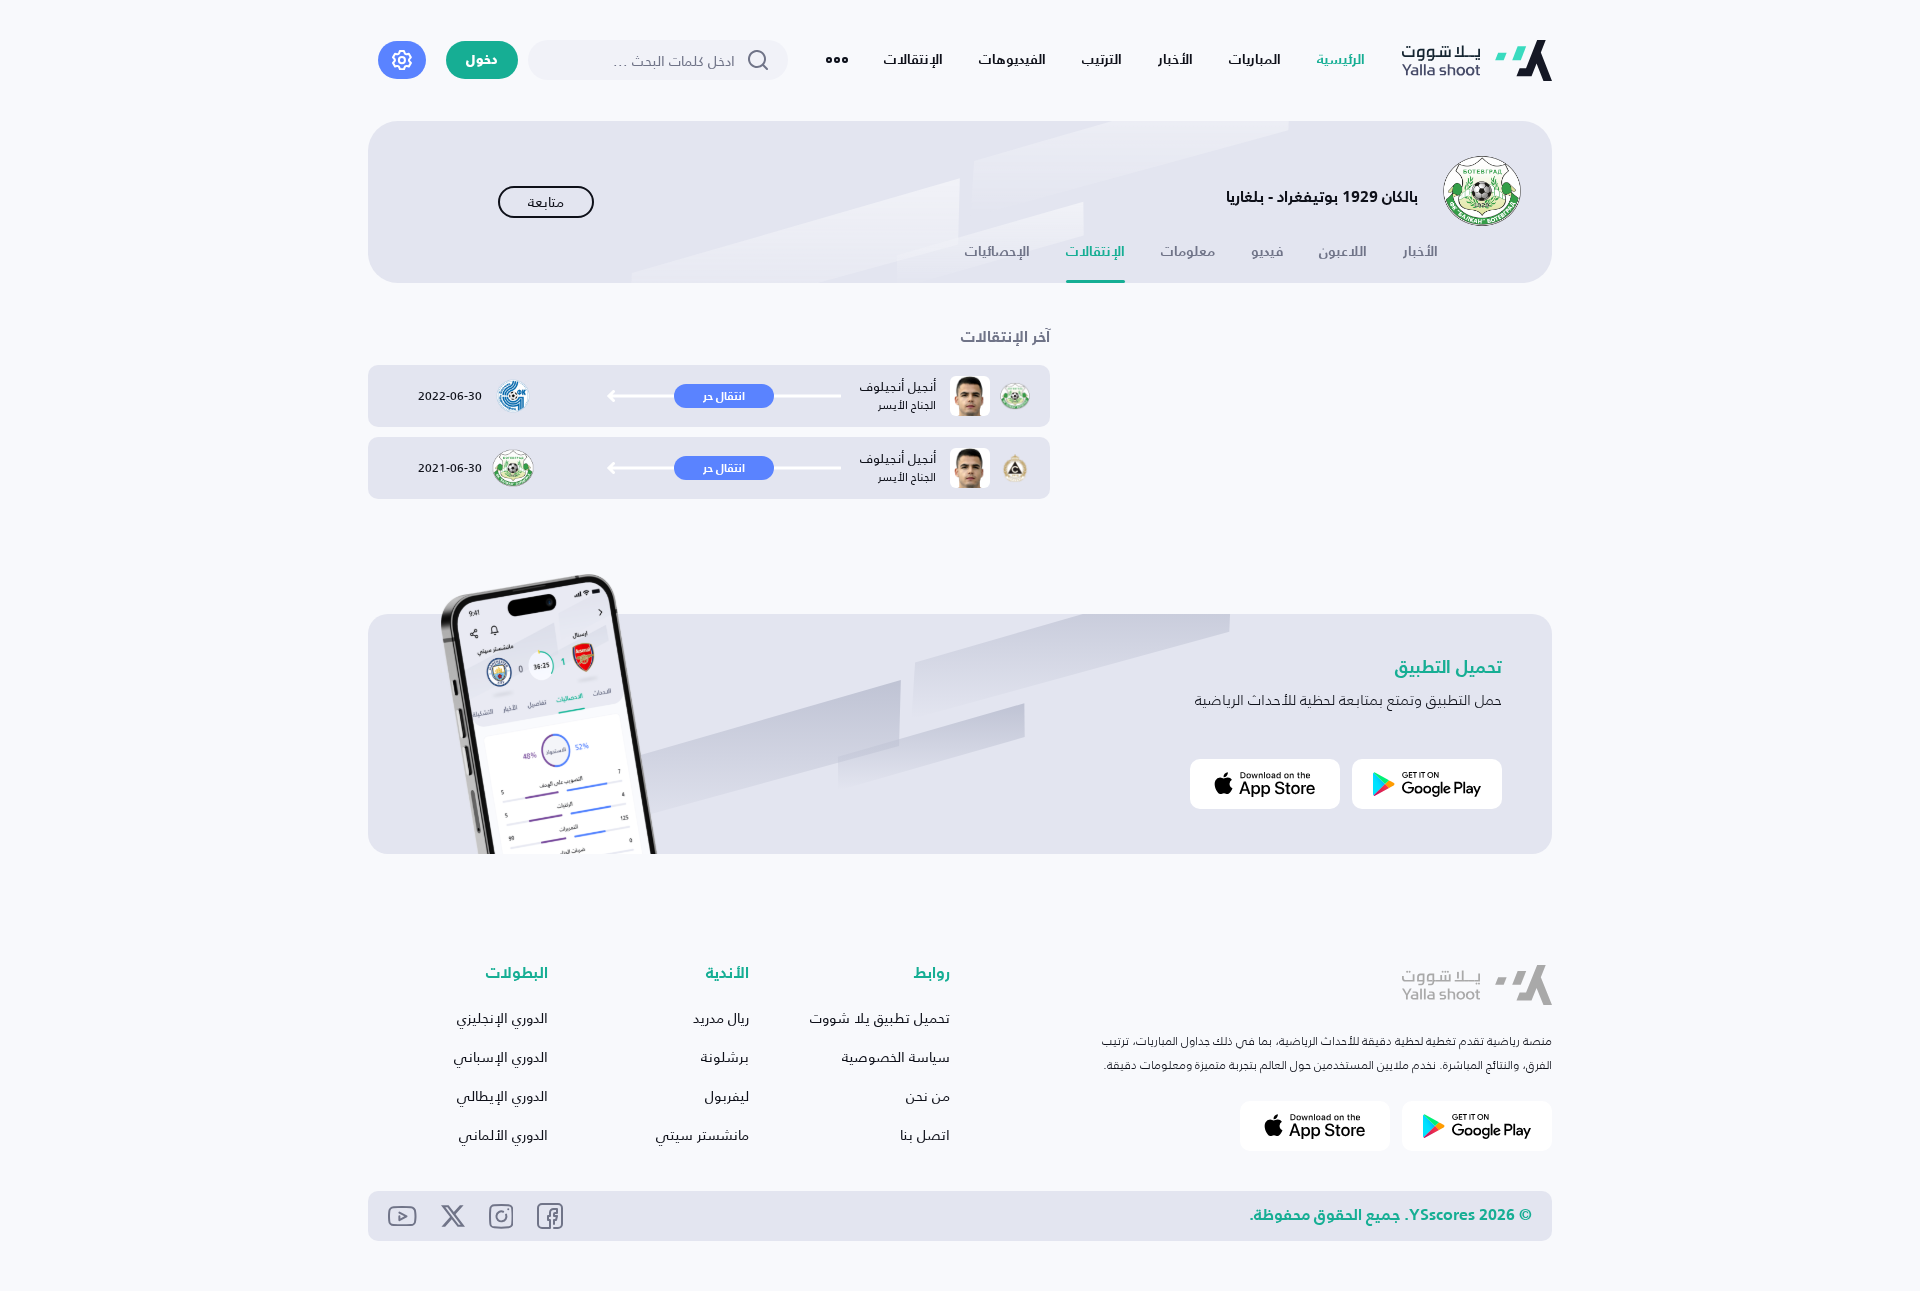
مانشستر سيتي (702, 1134)
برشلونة (725, 1056)
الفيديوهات (1012, 60)
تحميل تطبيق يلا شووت (880, 1017)
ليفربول (727, 1095)
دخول (482, 60)
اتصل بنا (925, 1134)
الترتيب (1102, 60)
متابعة (546, 201)
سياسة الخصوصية (896, 1056)
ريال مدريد (721, 1017)
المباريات (1255, 60)
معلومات (1188, 252)
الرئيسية (1341, 60)
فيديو (1267, 252)
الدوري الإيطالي (502, 1095)
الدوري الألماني (503, 1134)
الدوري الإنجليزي (502, 1017)
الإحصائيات (997, 252)
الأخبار (1175, 60)
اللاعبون (1343, 252)
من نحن (928, 1095)
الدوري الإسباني (501, 1056)
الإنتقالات (913, 60)
